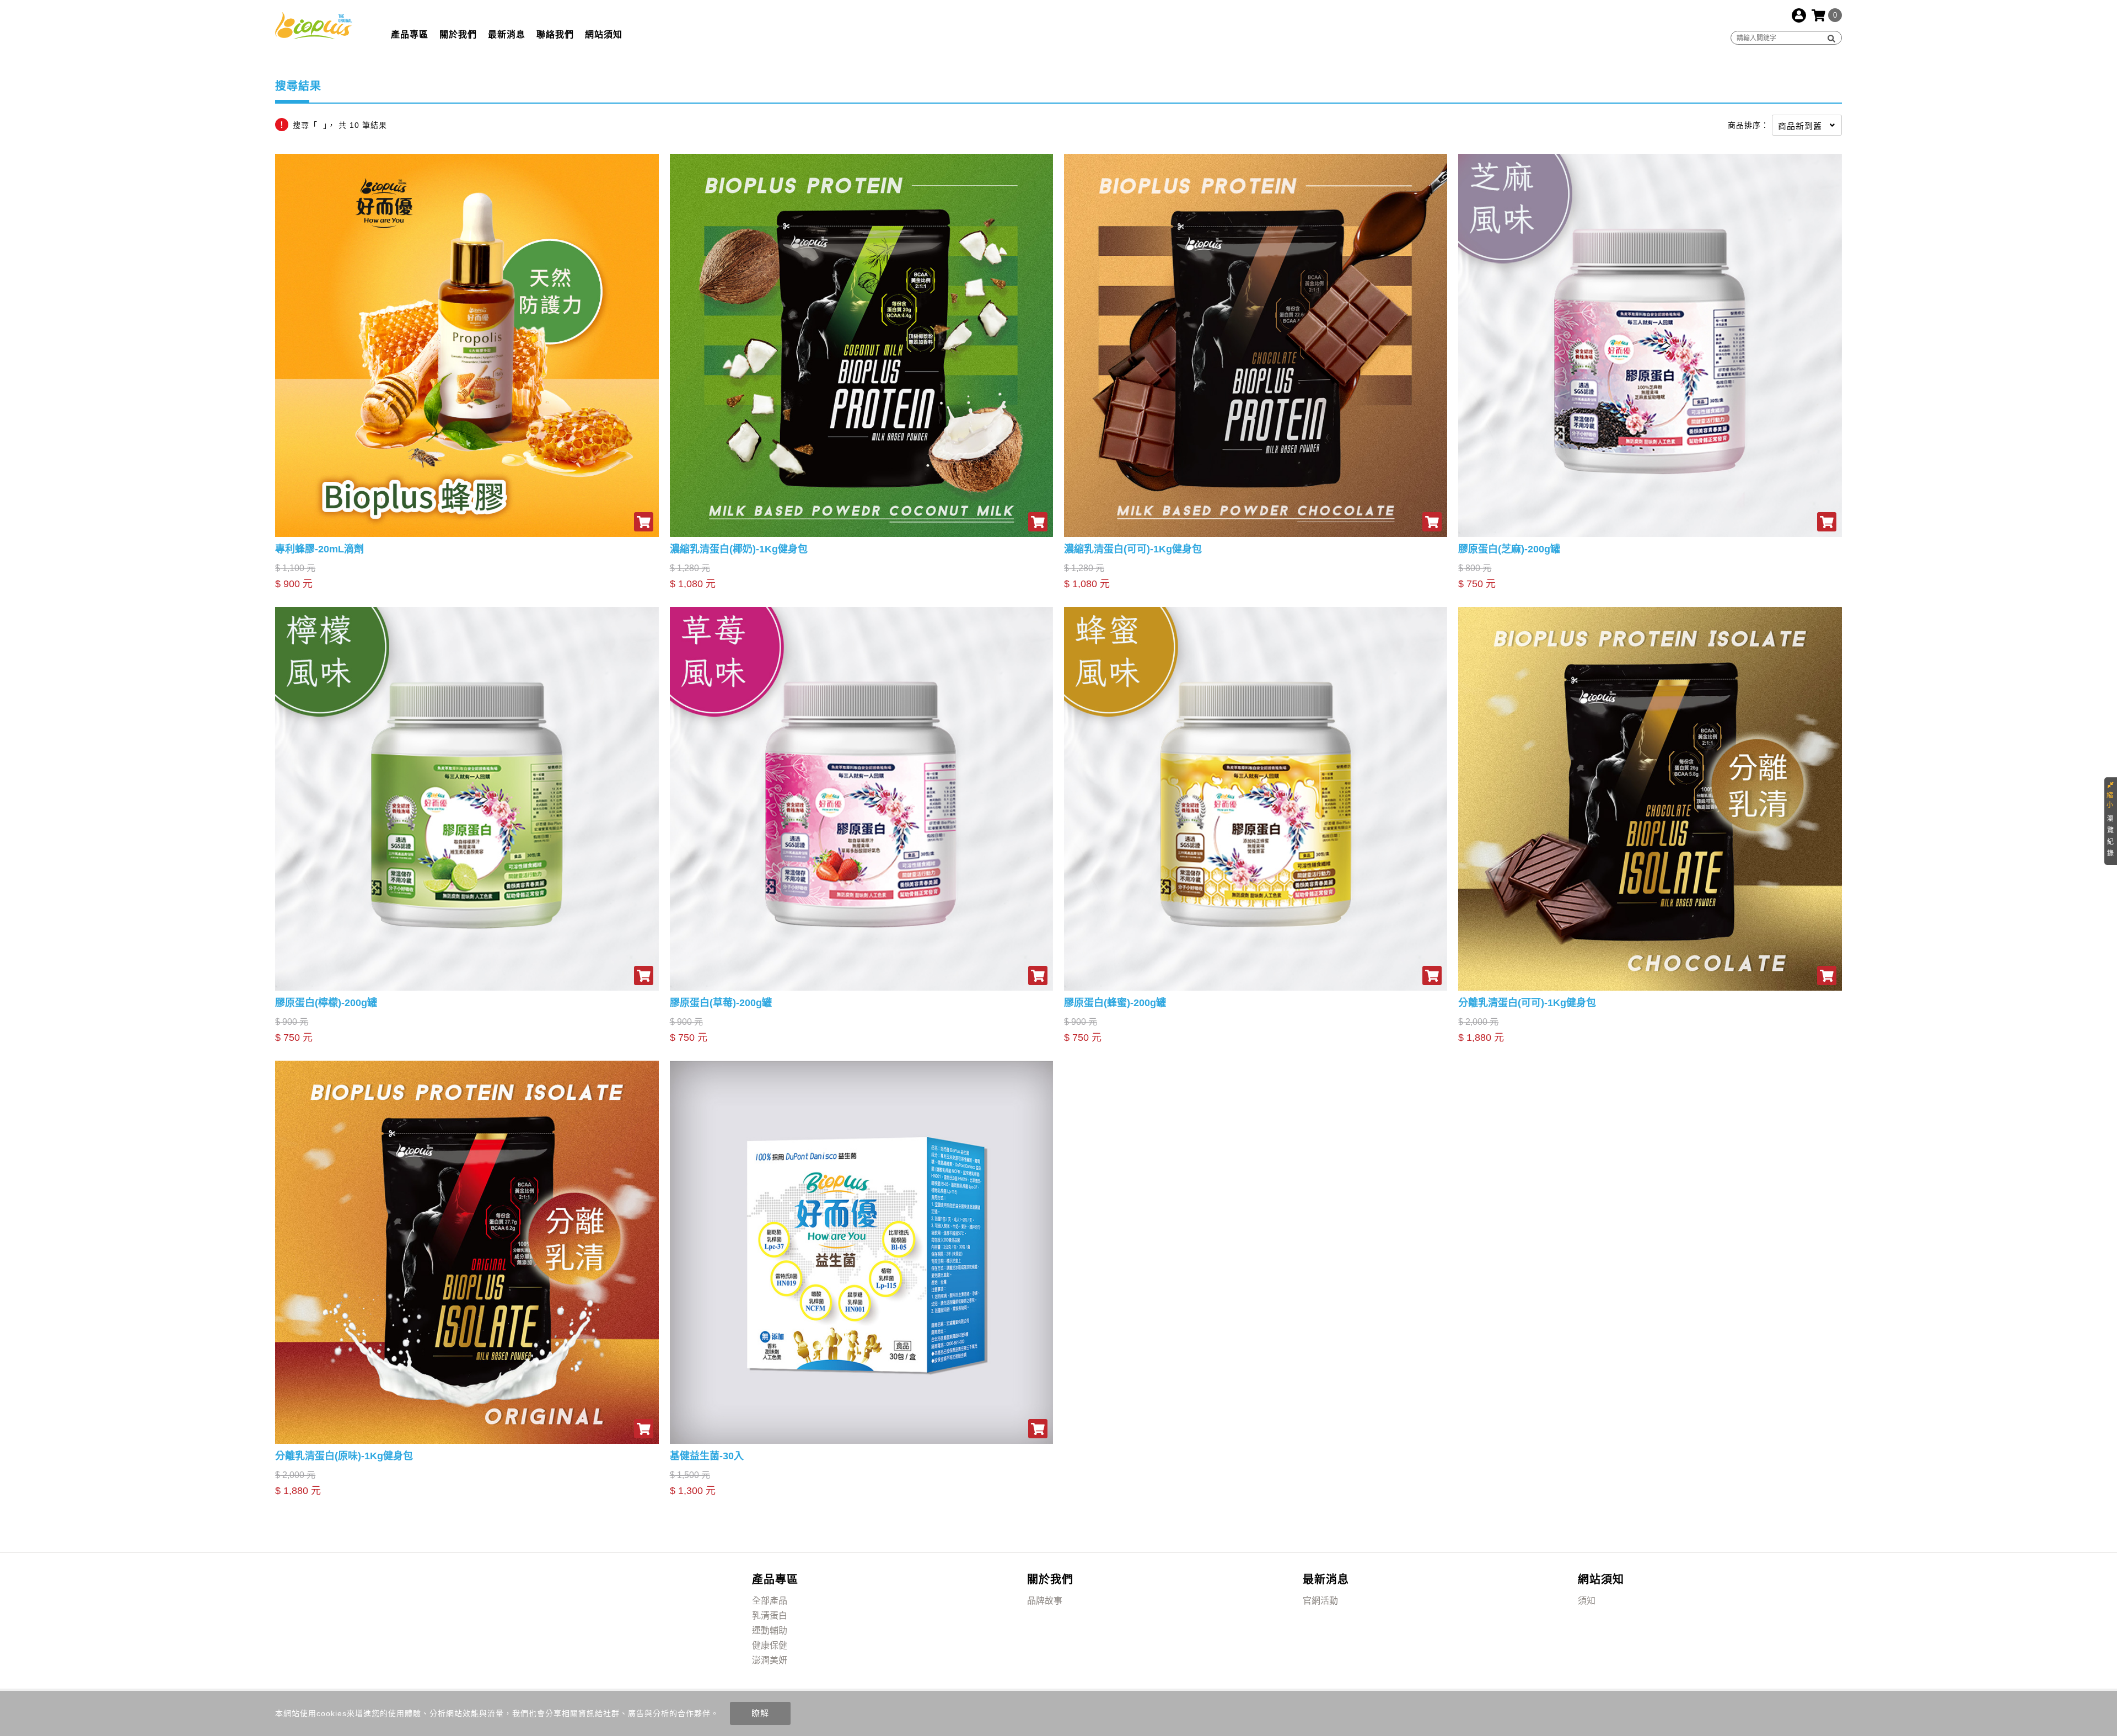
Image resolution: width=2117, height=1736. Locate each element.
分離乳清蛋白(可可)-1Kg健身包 (1527, 1003)
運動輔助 (770, 1630)
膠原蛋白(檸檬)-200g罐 (326, 1003)
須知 (1587, 1601)
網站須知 (604, 34)
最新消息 (507, 34)
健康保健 (770, 1645)
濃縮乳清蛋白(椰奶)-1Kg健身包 (739, 549)
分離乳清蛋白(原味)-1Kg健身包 (344, 1456)
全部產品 (770, 1601)
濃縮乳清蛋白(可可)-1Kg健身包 (1133, 549)
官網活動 (1320, 1601)
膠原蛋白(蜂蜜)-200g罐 (1115, 1003)
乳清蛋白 (770, 1616)
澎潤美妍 (770, 1660)
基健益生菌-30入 (707, 1456)
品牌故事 (1045, 1601)
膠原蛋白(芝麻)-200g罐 (1509, 549)
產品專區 (410, 34)
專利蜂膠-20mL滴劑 (319, 549)
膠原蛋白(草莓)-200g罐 (721, 1003)
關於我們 (458, 34)
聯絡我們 (555, 34)
